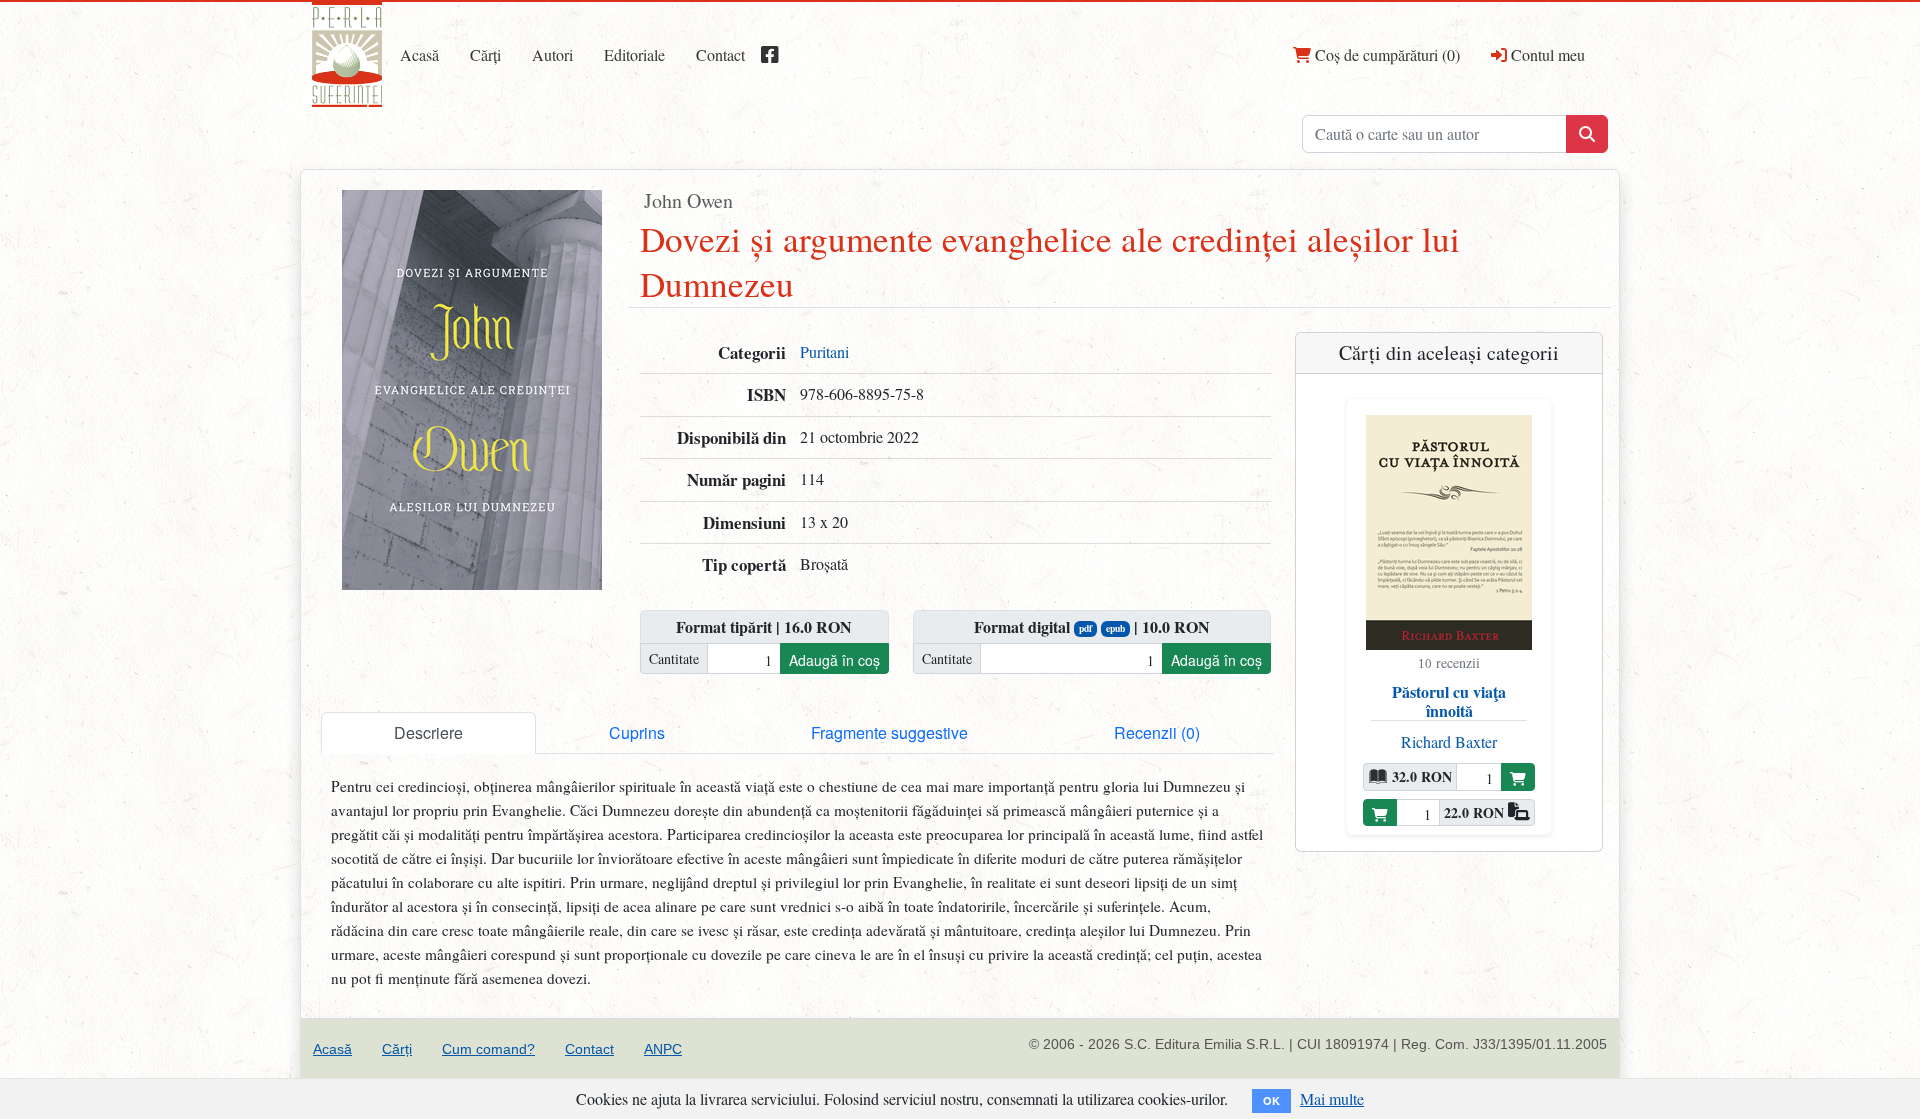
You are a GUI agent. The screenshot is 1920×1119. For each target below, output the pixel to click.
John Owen (688, 200)
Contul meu (1546, 54)
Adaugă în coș (834, 660)
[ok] (1587, 134)
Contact (720, 54)
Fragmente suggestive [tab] (889, 732)
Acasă (419, 54)
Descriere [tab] (428, 732)
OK (1271, 1100)
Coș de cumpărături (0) (1385, 54)
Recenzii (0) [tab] (1157, 732)
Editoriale (634, 54)
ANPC (663, 1049)
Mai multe (1332, 1098)
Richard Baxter (1449, 741)
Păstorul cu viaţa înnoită (1449, 701)
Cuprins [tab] (637, 732)
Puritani (824, 351)
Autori (552, 54)
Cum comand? (488, 1049)
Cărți (485, 54)
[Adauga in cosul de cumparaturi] (1518, 777)
